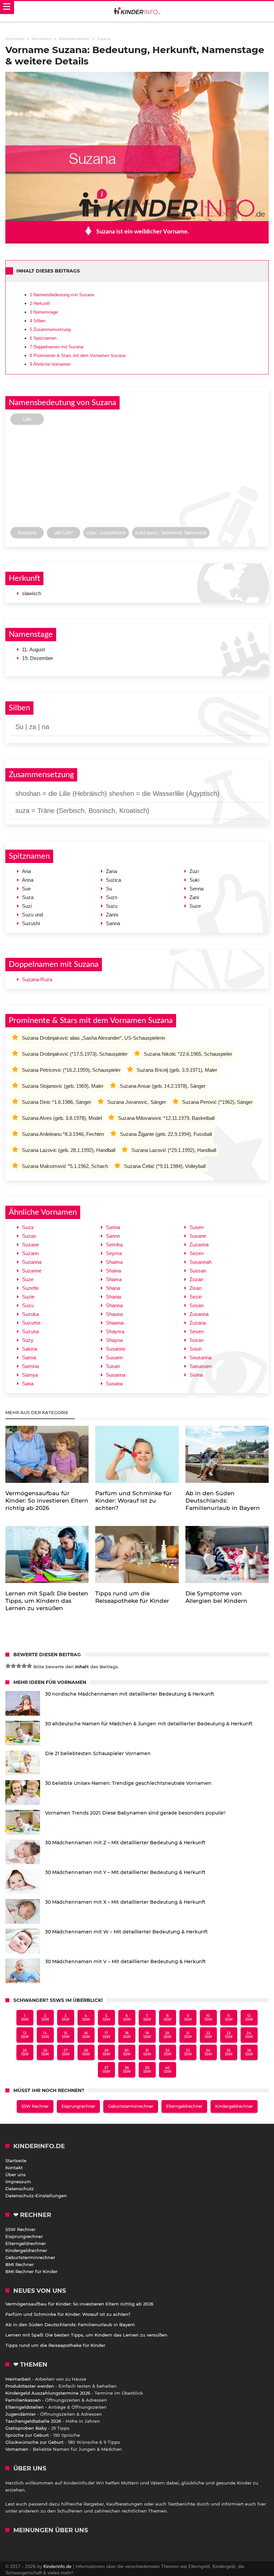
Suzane (30, 1245)
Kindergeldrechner (234, 2106)
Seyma (114, 1253)
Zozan (196, 1279)
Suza (28, 1227)
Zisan (195, 1288)
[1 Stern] (8, 1666)
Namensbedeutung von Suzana (62, 295)
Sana (28, 1384)
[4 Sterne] (24, 1666)
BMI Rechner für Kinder (31, 2271)
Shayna (114, 1340)
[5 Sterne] (29, 1666)
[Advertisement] (137, 478)
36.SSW (249, 2052)
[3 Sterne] (19, 1666)
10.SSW (208, 2018)
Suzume (31, 1323)
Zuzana (198, 1323)
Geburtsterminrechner (131, 2106)
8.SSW (168, 2018)
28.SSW (86, 2052)
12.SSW (249, 2018)
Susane (198, 1236)
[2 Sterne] (13, 1666)
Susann (114, 1357)
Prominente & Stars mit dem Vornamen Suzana (78, 356)
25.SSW (25, 2052)
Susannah (200, 1262)
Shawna (115, 1323)
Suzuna (30, 1331)
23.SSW (229, 2035)
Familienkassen (23, 2400)
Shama (114, 1279)
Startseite (16, 2161)
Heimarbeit (18, 2379)
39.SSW (147, 2070)
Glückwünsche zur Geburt (34, 2442)
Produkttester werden (30, 2386)
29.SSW (106, 2052)
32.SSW (168, 2052)
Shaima (114, 1262)
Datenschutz (20, 2189)
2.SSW (45, 2018)
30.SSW (127, 2052)
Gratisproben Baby (26, 2428)
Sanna (113, 1227)
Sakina (30, 1349)
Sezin (196, 1297)
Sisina (196, 1375)
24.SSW (249, 2035)
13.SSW (25, 2035)
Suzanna (32, 1262)
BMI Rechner (20, 2264)
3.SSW (66, 2018)
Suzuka (30, 1314)
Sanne (113, 1236)
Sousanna (200, 1357)
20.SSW (168, 2035)
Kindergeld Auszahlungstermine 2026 (48, 2393)
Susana (114, 1384)
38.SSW (127, 2070)
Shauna (114, 1314)
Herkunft (40, 303)
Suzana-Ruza (37, 979)
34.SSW (208, 2052)
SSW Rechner (35, 2106)
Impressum (18, 2182)
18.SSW (127, 2035)
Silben (38, 321)
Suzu (28, 1305)
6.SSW (127, 2018)
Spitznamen (43, 338)
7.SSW (147, 2018)
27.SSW (66, 2052)
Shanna (114, 1305)
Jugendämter (21, 2414)
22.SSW (208, 2035)
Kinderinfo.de (57, 2566)
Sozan (196, 1340)
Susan (113, 1366)
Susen (196, 1227)
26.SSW (45, 2052)
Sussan (198, 1271)
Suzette (30, 1288)
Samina (30, 1366)
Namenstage (44, 312)
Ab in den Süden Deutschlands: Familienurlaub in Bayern (70, 2325)
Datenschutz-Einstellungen (36, 2196)
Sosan (196, 1305)
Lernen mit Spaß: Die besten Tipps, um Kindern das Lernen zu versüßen (86, 2335)
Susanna (116, 1375)
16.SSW (86, 2035)
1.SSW (25, 2018)
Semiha (114, 1245)
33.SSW (188, 2052)
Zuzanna (199, 1245)
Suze (28, 1279)
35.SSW (229, 2052)
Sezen (196, 1253)
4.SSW (86, 2018)
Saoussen (200, 1366)
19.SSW (147, 2035)
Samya (30, 1375)
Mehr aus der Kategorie (38, 1412)
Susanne (116, 1349)
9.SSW (188, 2018)
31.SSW (147, 2052)
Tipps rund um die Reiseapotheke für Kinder (55, 2345)
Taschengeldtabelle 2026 (33, 2421)
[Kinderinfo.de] (137, 11)
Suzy (28, 1340)
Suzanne (32, 1271)
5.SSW (106, 2018)
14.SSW (45, 2035)
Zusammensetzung (50, 329)
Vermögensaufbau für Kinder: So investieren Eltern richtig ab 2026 (79, 2304)
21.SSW (188, 2035)
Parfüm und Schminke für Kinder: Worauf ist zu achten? (68, 2314)
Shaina (113, 1271)
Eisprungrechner (78, 2106)
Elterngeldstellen (25, 2407)
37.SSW (106, 2070)
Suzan (29, 1236)
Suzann (30, 1253)
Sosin (196, 1349)
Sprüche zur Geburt (27, 2435)
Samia (29, 1357)
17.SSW (106, 2035)
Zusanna (199, 1314)
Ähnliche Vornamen (50, 364)
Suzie (28, 1297)
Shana (113, 1288)
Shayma (115, 1331)
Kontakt (14, 2168)
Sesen (196, 1331)
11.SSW (229, 2018)
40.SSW (168, 2070)
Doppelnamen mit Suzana (56, 347)
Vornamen (17, 2449)
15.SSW (66, 2035)
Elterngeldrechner (184, 2106)
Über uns (16, 2175)
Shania (113, 1297)
